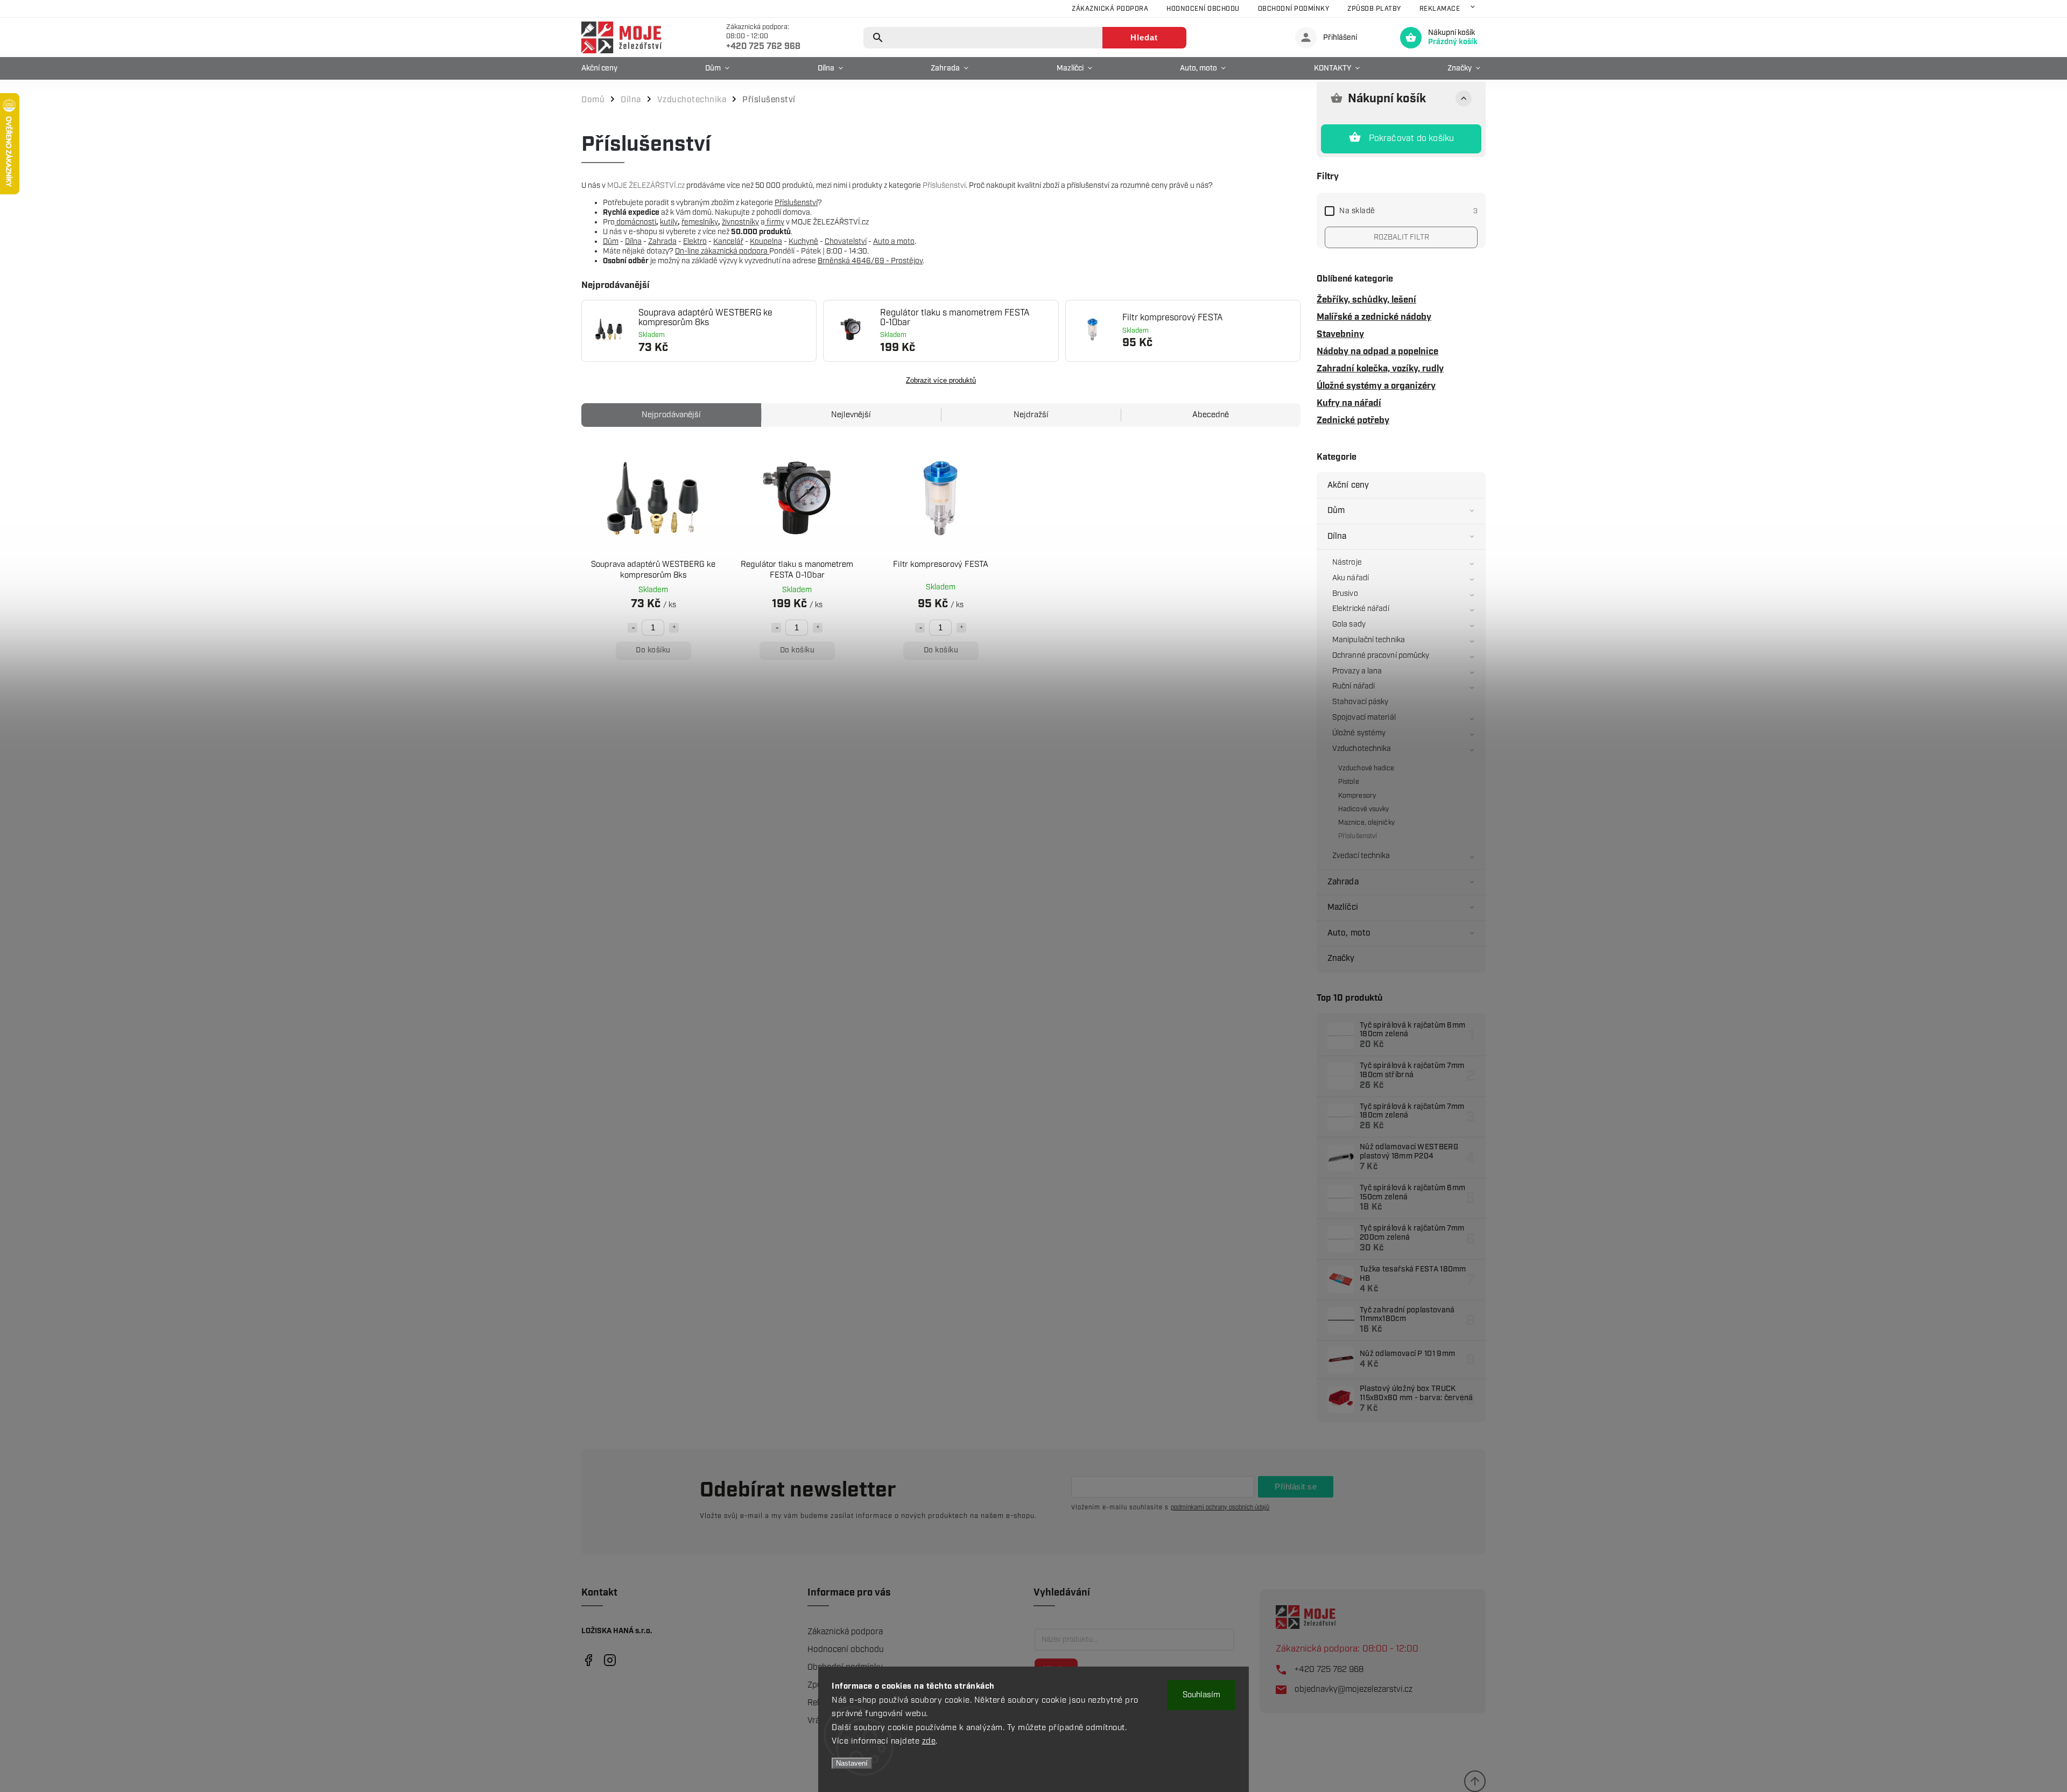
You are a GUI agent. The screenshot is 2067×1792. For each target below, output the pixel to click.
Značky (1341, 958)
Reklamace (1440, 9)
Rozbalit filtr (1401, 237)
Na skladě (1408, 211)
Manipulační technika (1369, 640)
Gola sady (1349, 624)
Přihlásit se (1296, 1487)
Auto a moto (894, 242)
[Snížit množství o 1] (632, 628)
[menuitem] (602, 68)
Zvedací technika (1361, 856)
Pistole (1349, 782)
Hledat (1144, 37)
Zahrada (1343, 882)
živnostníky (740, 222)
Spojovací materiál (1364, 718)
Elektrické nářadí (1361, 609)
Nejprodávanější (671, 415)
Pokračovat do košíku (1412, 139)
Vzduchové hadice (1366, 768)
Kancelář (728, 242)
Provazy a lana (1357, 671)
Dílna (1337, 536)
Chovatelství (846, 242)
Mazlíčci (1343, 907)
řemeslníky (700, 222)
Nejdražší (1031, 415)
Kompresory (1357, 796)
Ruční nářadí (1354, 686)
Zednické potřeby (1353, 420)
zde (929, 1741)
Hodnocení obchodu (1203, 9)
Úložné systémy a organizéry (1376, 386)
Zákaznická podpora (1110, 9)
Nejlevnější (851, 415)
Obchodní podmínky (1294, 9)
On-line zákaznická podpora (722, 251)
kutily (669, 222)
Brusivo (1345, 594)
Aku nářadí (1351, 578)
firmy (775, 222)
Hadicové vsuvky (1364, 809)
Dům (1336, 511)
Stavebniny (1340, 334)
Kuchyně (803, 242)
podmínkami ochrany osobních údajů (1220, 1508)
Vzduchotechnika (1362, 749)
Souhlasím (1201, 1695)
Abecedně (1211, 415)
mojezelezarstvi (588, 1660)
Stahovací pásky (1361, 702)
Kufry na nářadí (1349, 403)
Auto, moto (1349, 933)
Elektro (695, 242)
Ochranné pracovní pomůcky (1381, 656)
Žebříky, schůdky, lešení (1366, 300)
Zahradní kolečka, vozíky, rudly (1380, 369)
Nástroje (1347, 563)
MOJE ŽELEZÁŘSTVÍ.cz (646, 186)
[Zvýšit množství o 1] (674, 628)
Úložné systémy (1359, 733)
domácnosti (635, 222)
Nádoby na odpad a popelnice (1377, 352)
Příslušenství (1358, 836)
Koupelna (766, 242)
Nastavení (852, 1763)
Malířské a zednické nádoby (1374, 317)
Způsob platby (1374, 9)
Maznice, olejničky (1366, 823)
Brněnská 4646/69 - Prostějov (870, 261)
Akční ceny (1348, 485)
